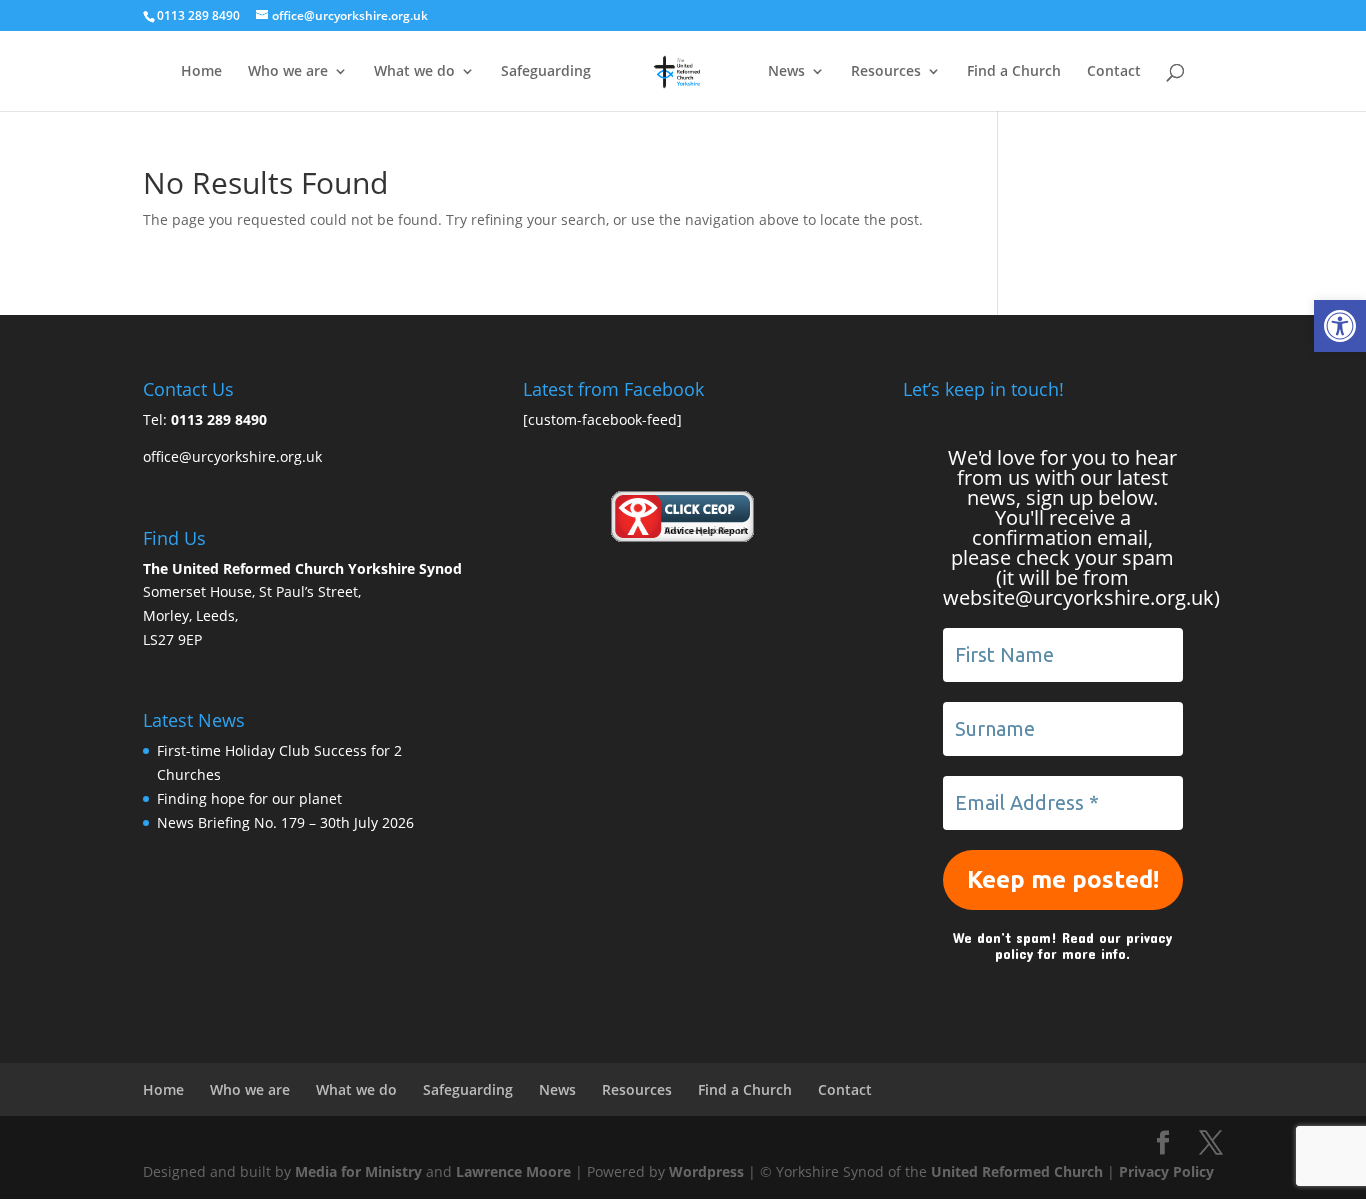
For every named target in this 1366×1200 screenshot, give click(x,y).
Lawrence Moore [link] (513, 1171)
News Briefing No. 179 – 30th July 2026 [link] (285, 822)
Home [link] (201, 72)
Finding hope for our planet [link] (249, 798)
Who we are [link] (288, 72)
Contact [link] (1114, 72)
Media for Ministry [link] (360, 1171)
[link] (1340, 326)
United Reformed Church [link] (1017, 1171)
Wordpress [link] (706, 1171)
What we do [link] (414, 72)
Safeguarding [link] (546, 72)
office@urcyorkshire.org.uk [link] (232, 456)
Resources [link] (886, 72)
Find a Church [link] (1014, 72)
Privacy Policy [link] (1166, 1171)
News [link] (786, 72)
